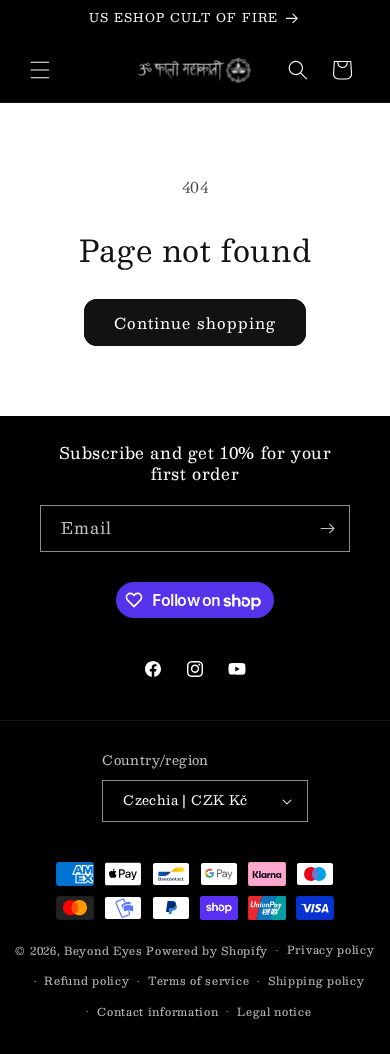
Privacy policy (331, 949)
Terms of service (198, 980)
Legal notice (274, 1011)
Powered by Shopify (207, 950)
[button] (40, 70)
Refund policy (86, 980)
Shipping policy (316, 980)
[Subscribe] (327, 528)
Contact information (157, 1011)
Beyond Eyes (103, 950)
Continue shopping (195, 322)
